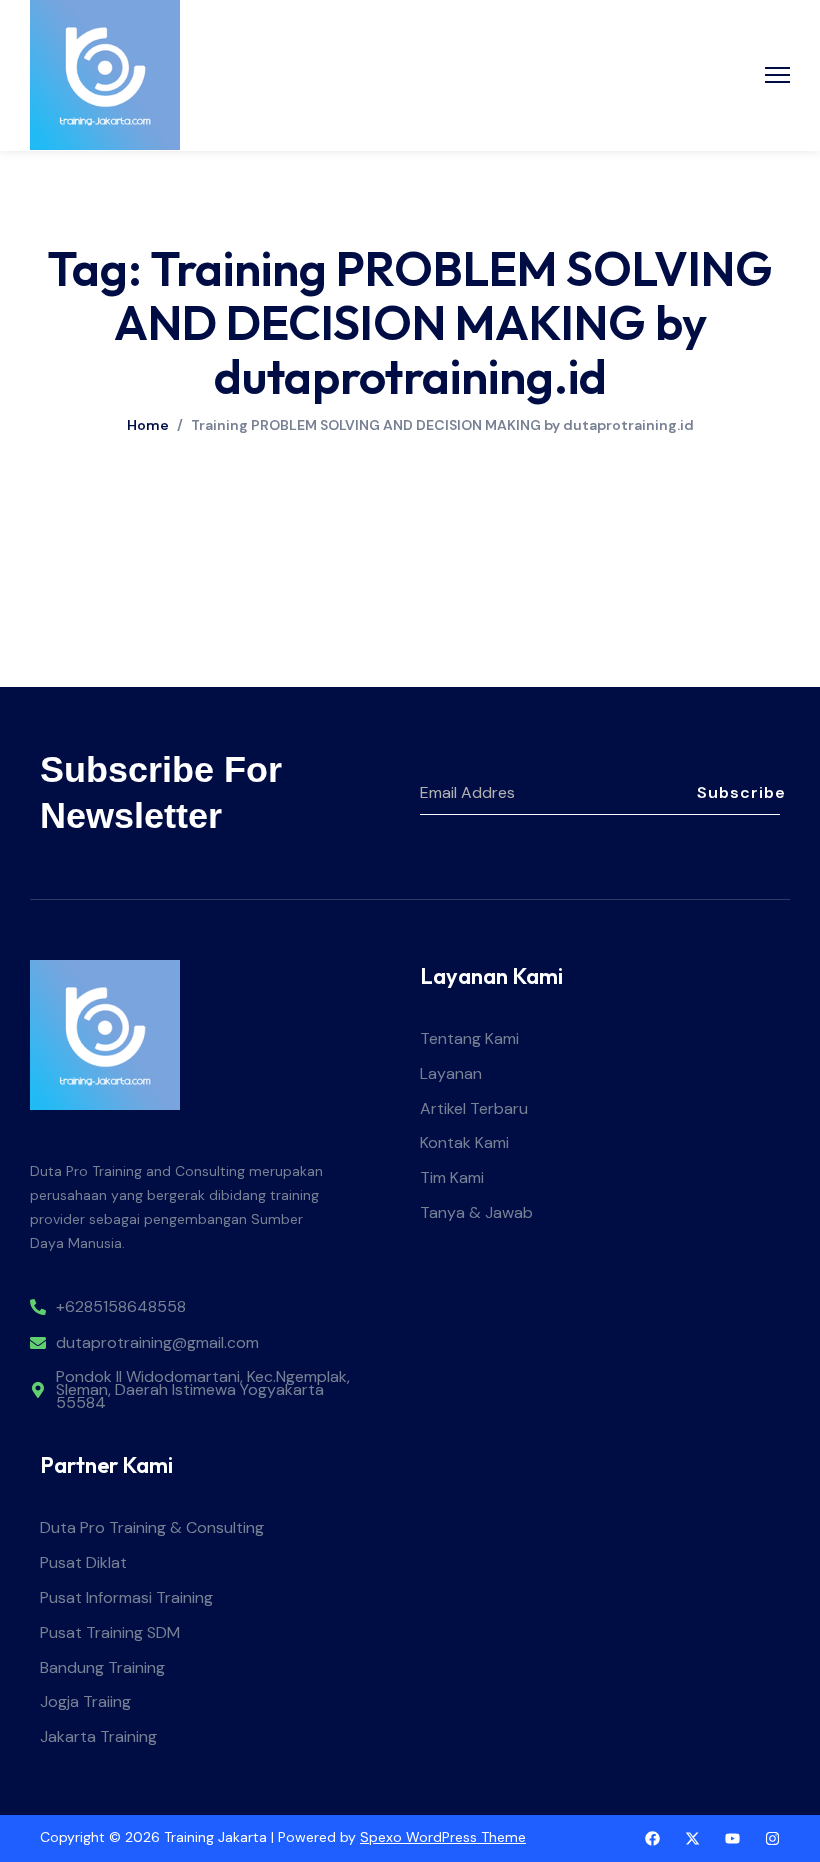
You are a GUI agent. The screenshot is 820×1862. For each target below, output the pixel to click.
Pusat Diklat (83, 1563)
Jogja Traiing (85, 1702)
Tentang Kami (469, 1039)
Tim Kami (452, 1178)
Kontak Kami (464, 1143)
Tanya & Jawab (476, 1213)
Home (148, 425)
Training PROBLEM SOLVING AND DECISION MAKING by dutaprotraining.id (442, 425)
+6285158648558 (121, 1307)
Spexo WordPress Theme (443, 1837)
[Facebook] (652, 1838)
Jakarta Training (98, 1737)
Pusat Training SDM (110, 1633)
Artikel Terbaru (474, 1109)
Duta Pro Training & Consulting (152, 1528)
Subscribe (738, 792)
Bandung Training (102, 1668)
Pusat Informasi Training (126, 1598)
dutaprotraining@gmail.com (157, 1343)
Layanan (451, 1074)
